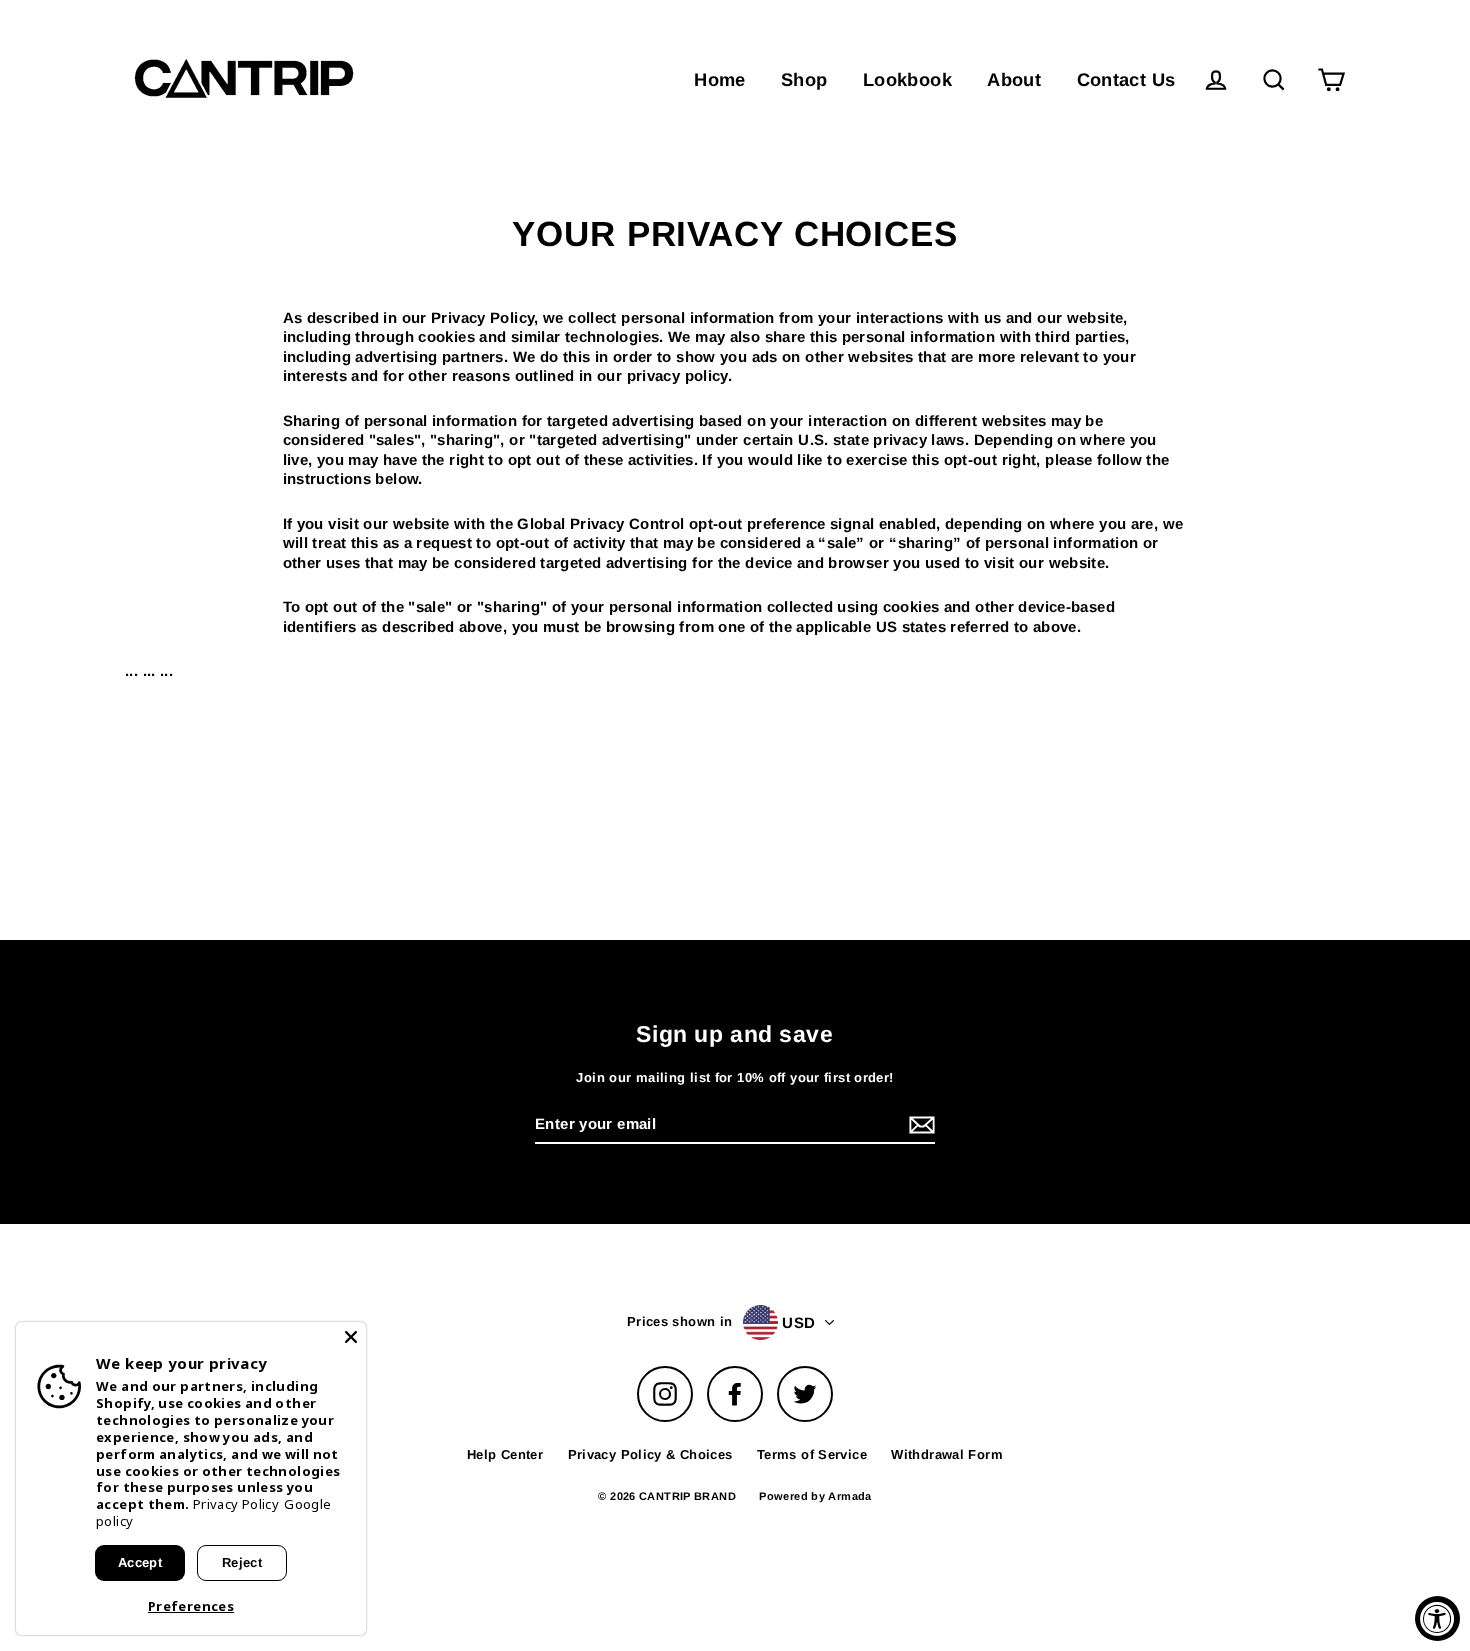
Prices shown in (680, 1321)
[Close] (351, 1337)
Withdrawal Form (947, 1454)
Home (720, 79)
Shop (804, 79)
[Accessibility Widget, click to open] (1437, 1618)
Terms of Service (812, 1454)
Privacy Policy (236, 1504)
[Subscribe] (919, 1125)
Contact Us (1126, 79)
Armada (849, 1496)
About (1014, 79)
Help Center (505, 1454)
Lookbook (907, 79)
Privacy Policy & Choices (650, 1454)
